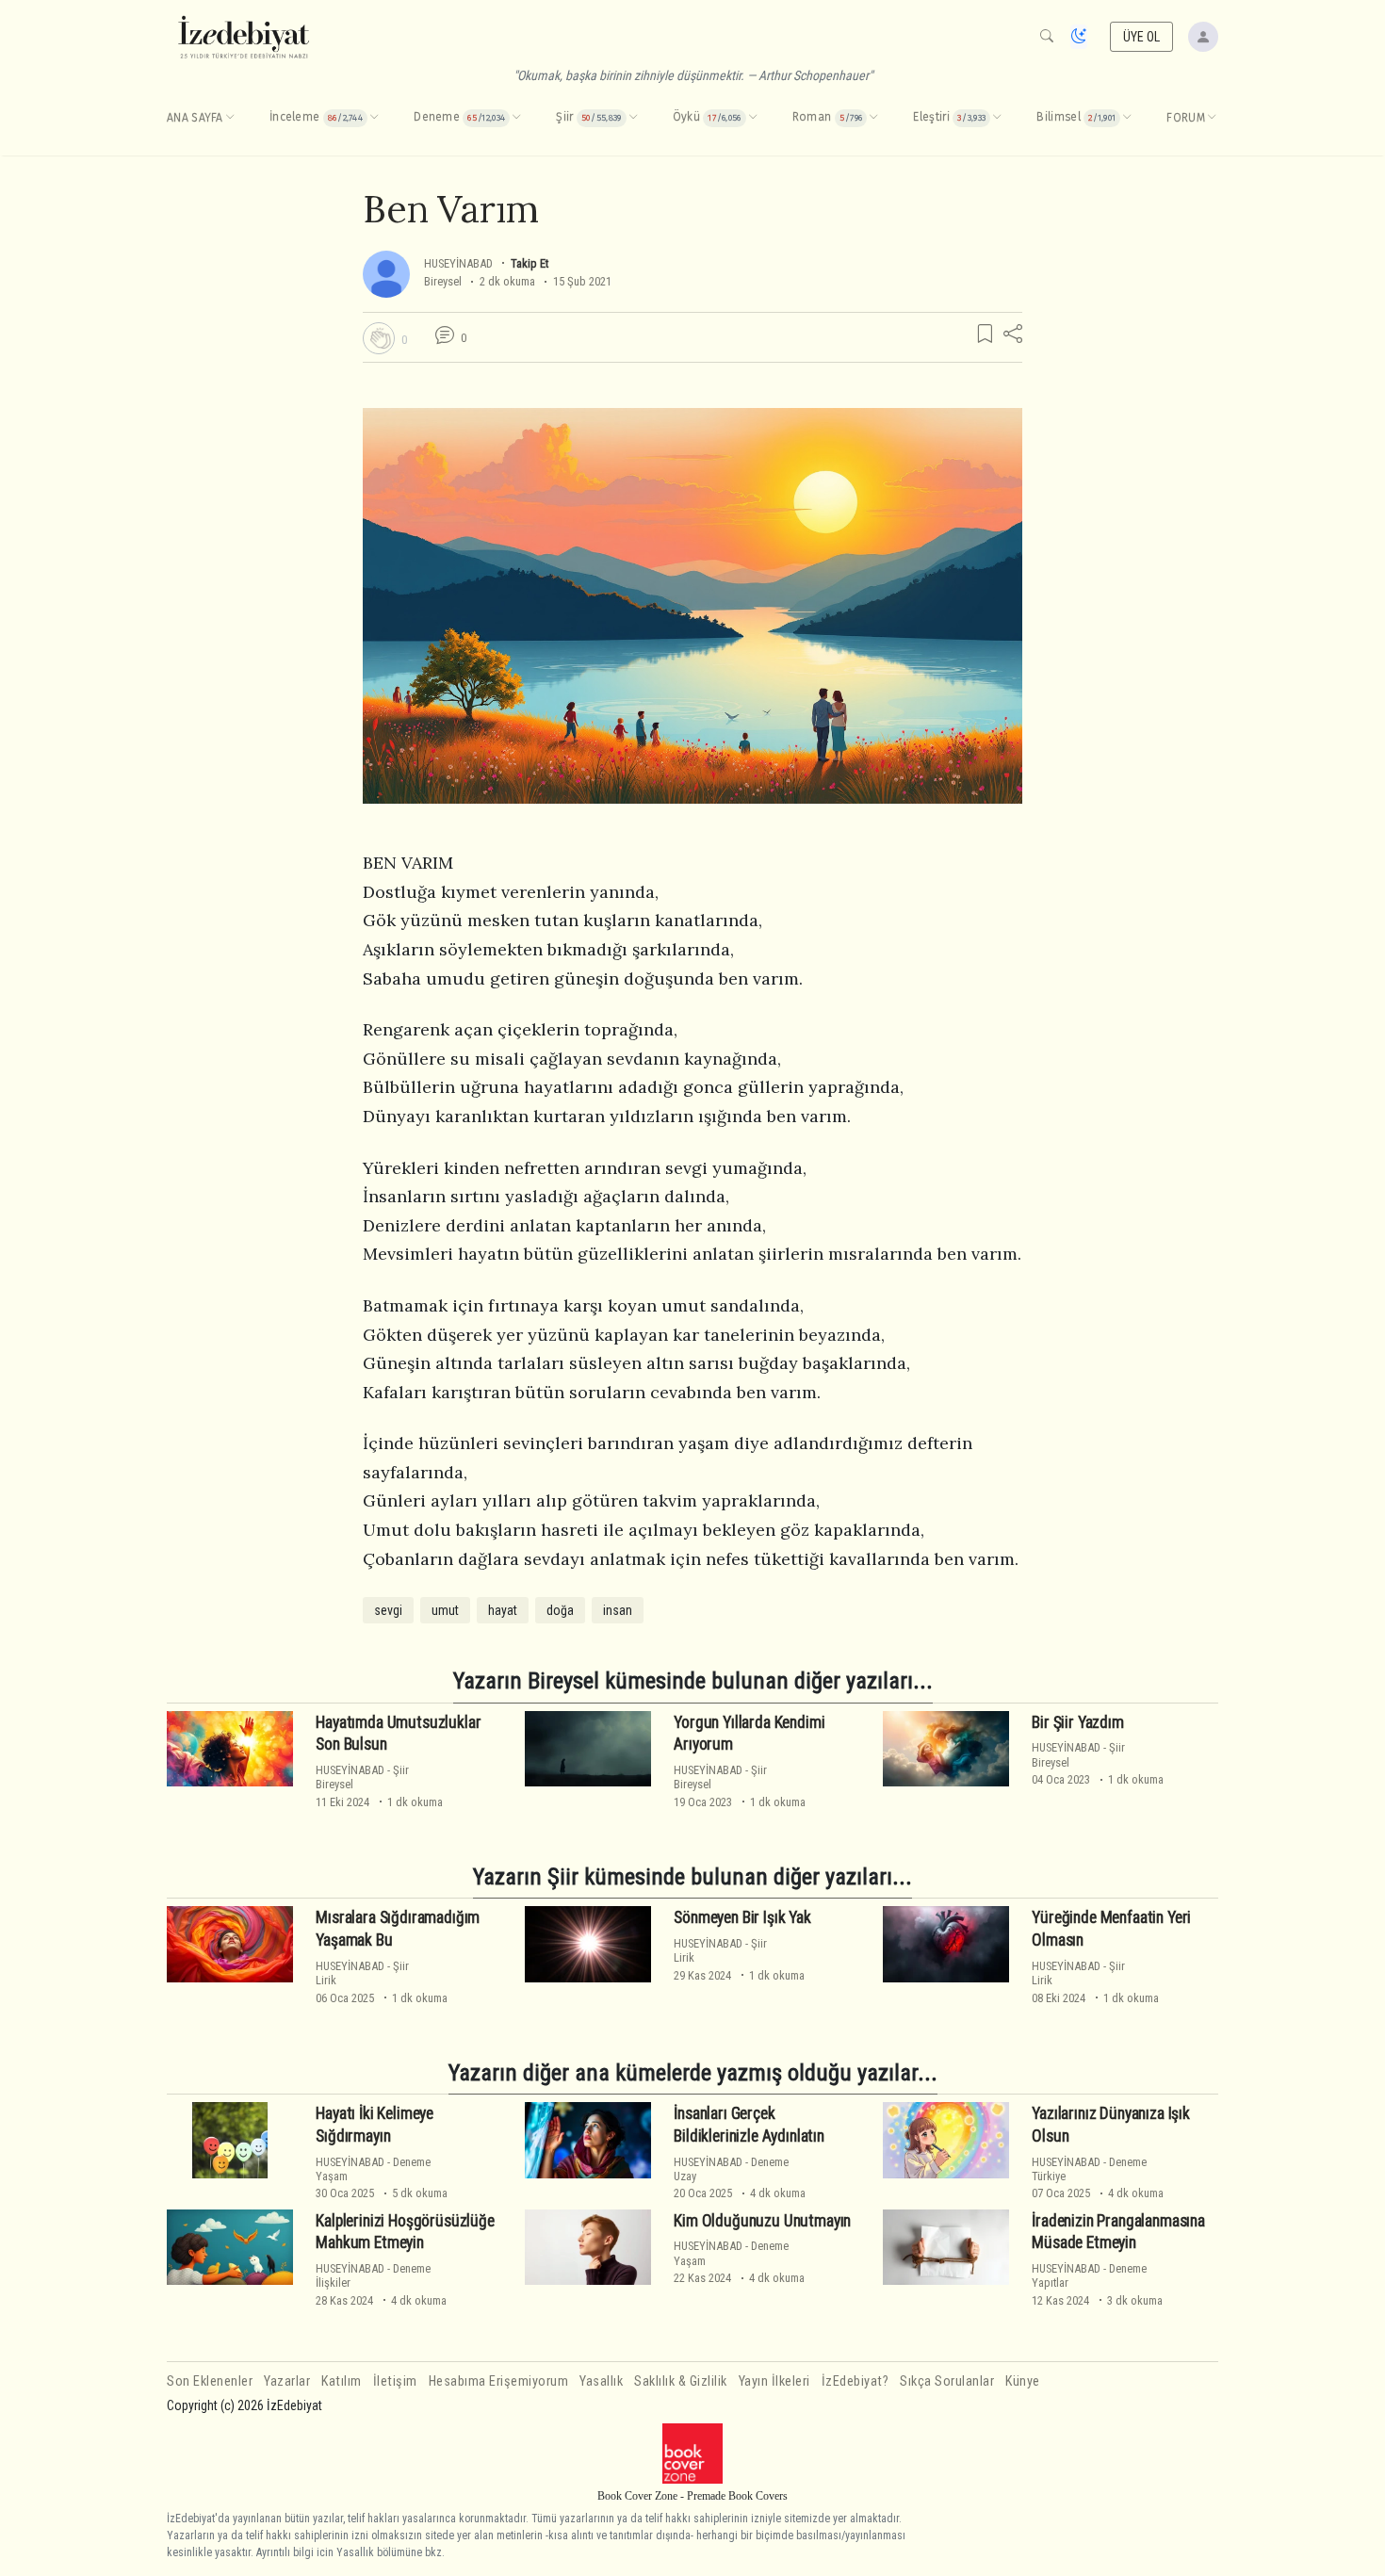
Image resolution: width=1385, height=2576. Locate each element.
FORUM (1186, 118)
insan (618, 1610)
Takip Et (530, 263)
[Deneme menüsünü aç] (516, 118)
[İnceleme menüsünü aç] (374, 118)
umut (445, 1610)
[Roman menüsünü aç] (873, 118)
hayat (503, 1610)
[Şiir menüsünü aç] (633, 118)
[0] (379, 338)
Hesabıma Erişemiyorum (499, 2381)
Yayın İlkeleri (774, 2381)
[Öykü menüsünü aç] (753, 118)
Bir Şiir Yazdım (1077, 1722)
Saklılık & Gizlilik (681, 2381)
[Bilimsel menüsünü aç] (1127, 118)
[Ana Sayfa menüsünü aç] (230, 118)
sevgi (388, 1610)
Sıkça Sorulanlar (947, 2381)
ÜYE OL (1142, 37)
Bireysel (443, 281)
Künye (1023, 2381)
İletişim (395, 2381)
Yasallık (601, 2381)
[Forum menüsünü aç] (1212, 118)
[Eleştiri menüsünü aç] (997, 118)
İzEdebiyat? (855, 2381)
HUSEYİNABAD (458, 263)
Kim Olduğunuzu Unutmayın (762, 2221)
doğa (560, 1610)
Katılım (342, 2381)
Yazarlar (287, 2381)
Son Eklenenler (210, 2381)
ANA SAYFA (195, 118)
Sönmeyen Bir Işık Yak (742, 1917)
